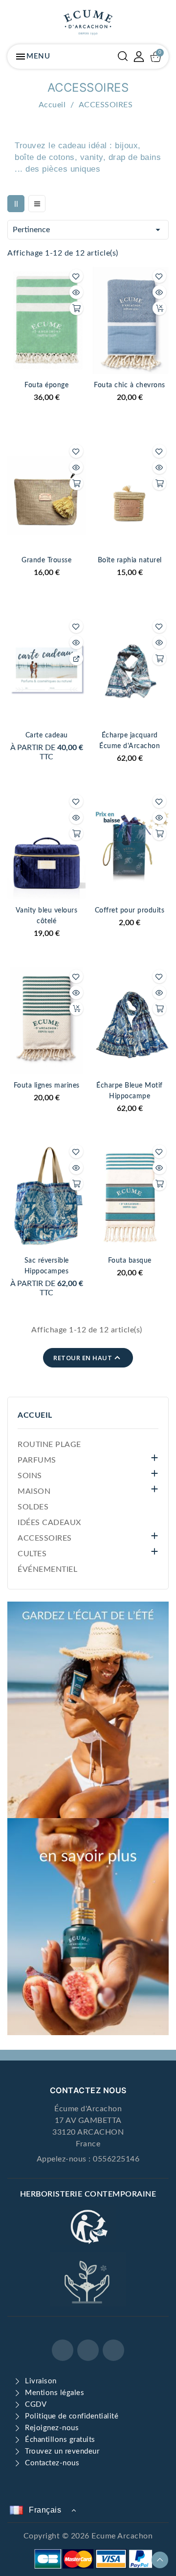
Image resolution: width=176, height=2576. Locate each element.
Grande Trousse (46, 560)
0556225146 (116, 2159)
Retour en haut (88, 1358)
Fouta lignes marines (47, 1086)
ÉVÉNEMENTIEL (47, 1569)
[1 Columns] (37, 204)
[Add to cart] (76, 308)
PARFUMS (37, 1460)
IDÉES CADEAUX (49, 1523)
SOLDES (33, 1507)
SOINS (30, 1476)
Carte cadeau (47, 735)
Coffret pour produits (130, 911)
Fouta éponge (46, 385)
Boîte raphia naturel (130, 560)
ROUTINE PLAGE (49, 1445)
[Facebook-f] (63, 2350)
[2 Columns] (16, 204)
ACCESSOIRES (45, 1538)
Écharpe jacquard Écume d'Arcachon (130, 741)
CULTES (32, 1554)
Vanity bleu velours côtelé (47, 916)
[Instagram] (88, 2350)
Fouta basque (130, 1261)
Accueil (35, 1415)
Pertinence (88, 230)
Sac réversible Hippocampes (47, 1266)
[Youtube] (113, 2350)
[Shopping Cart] (156, 57)
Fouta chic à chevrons (130, 385)
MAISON (34, 1491)
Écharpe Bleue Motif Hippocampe (130, 1091)
